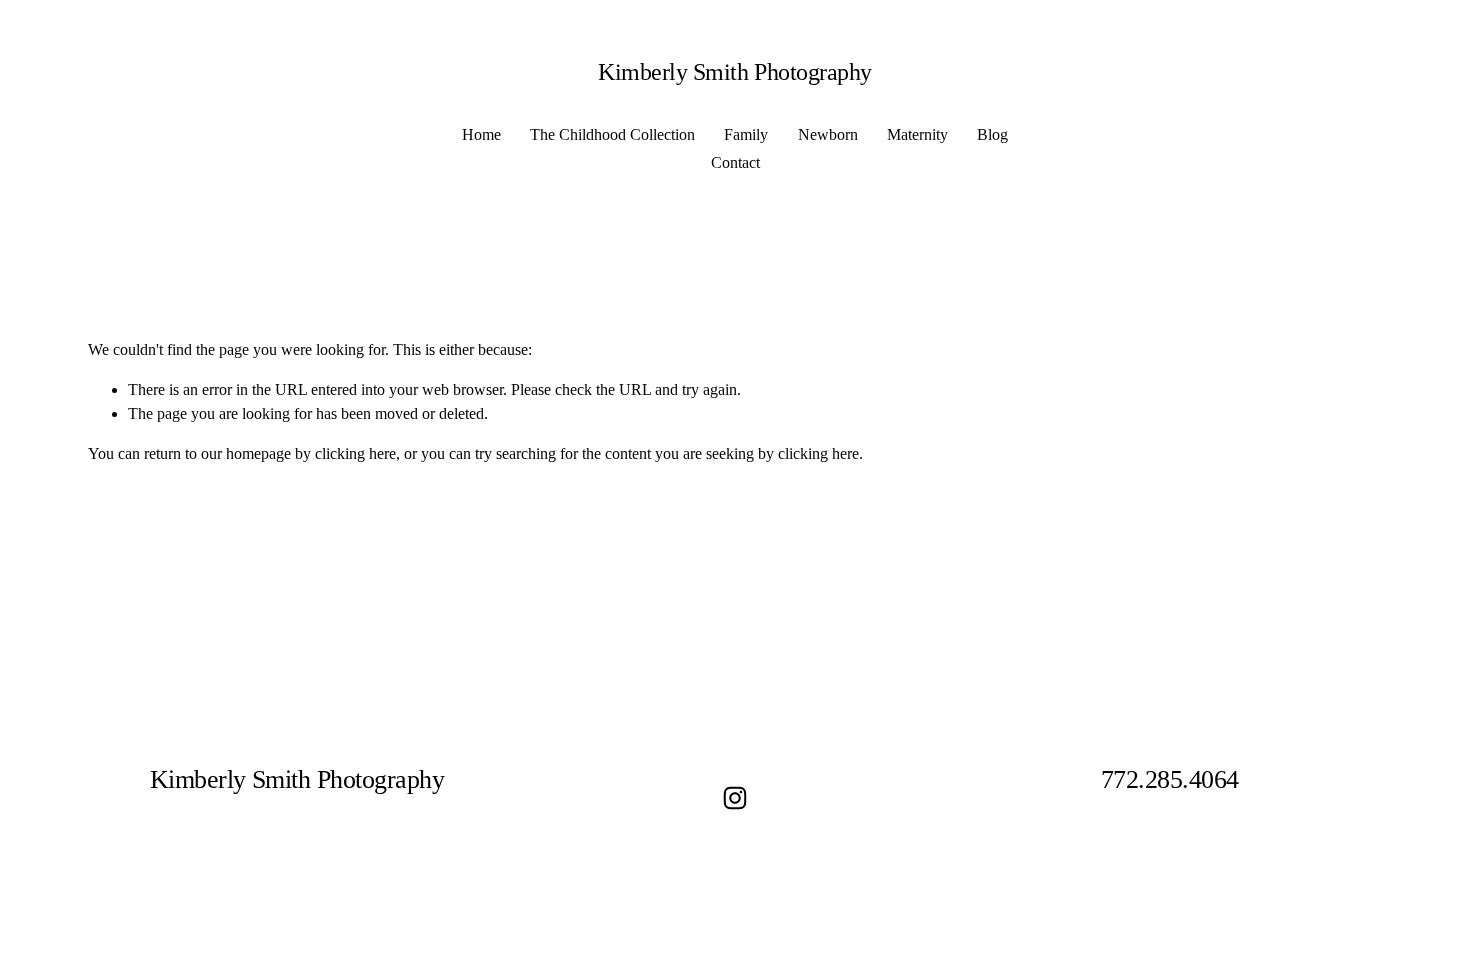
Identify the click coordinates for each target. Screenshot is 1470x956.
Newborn (828, 134)
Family (746, 134)
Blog (992, 134)
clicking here (355, 453)
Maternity (917, 134)
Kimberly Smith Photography (734, 71)
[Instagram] (735, 798)
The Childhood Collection (612, 134)
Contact (735, 162)
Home (481, 134)
